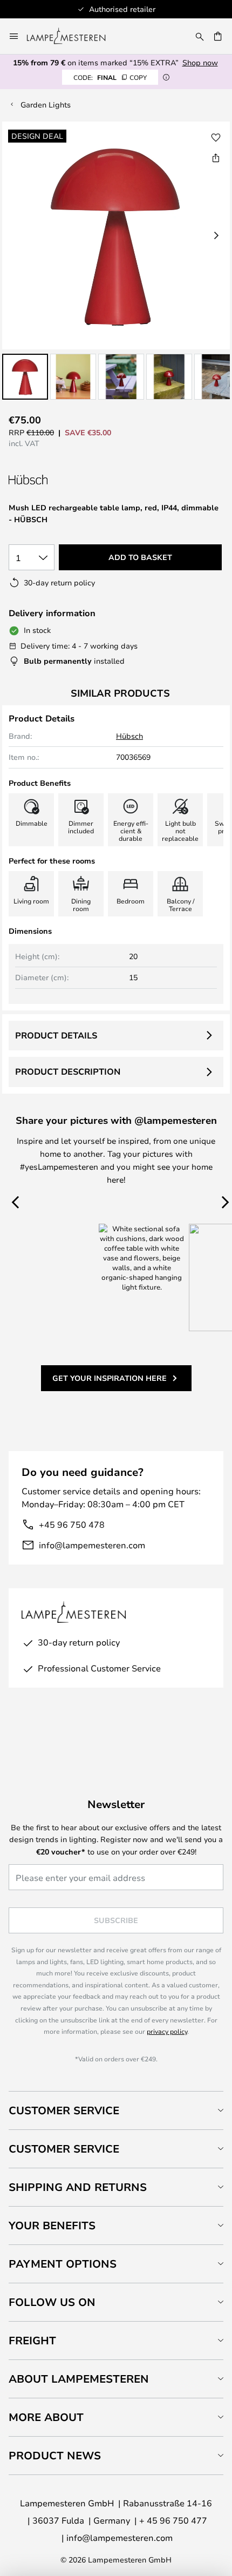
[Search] (200, 36)
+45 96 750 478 (72, 1524)
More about (46, 2417)
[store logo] (73, 36)
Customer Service (64, 2110)
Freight (32, 2340)
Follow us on (52, 2302)
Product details (56, 1035)
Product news (55, 2455)
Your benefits (52, 2225)
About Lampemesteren (79, 2379)
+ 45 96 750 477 (173, 2520)
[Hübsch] (66, 480)
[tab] (116, 2110)
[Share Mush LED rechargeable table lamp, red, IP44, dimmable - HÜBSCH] (216, 158)
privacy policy (167, 2031)
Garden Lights (46, 104)
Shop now (200, 62)
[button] (25, 377)
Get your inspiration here (110, 1378)
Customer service (64, 2149)
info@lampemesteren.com (92, 1545)
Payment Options (63, 2264)
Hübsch (129, 736)
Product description (68, 1071)
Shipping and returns (78, 2187)
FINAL (110, 77)
